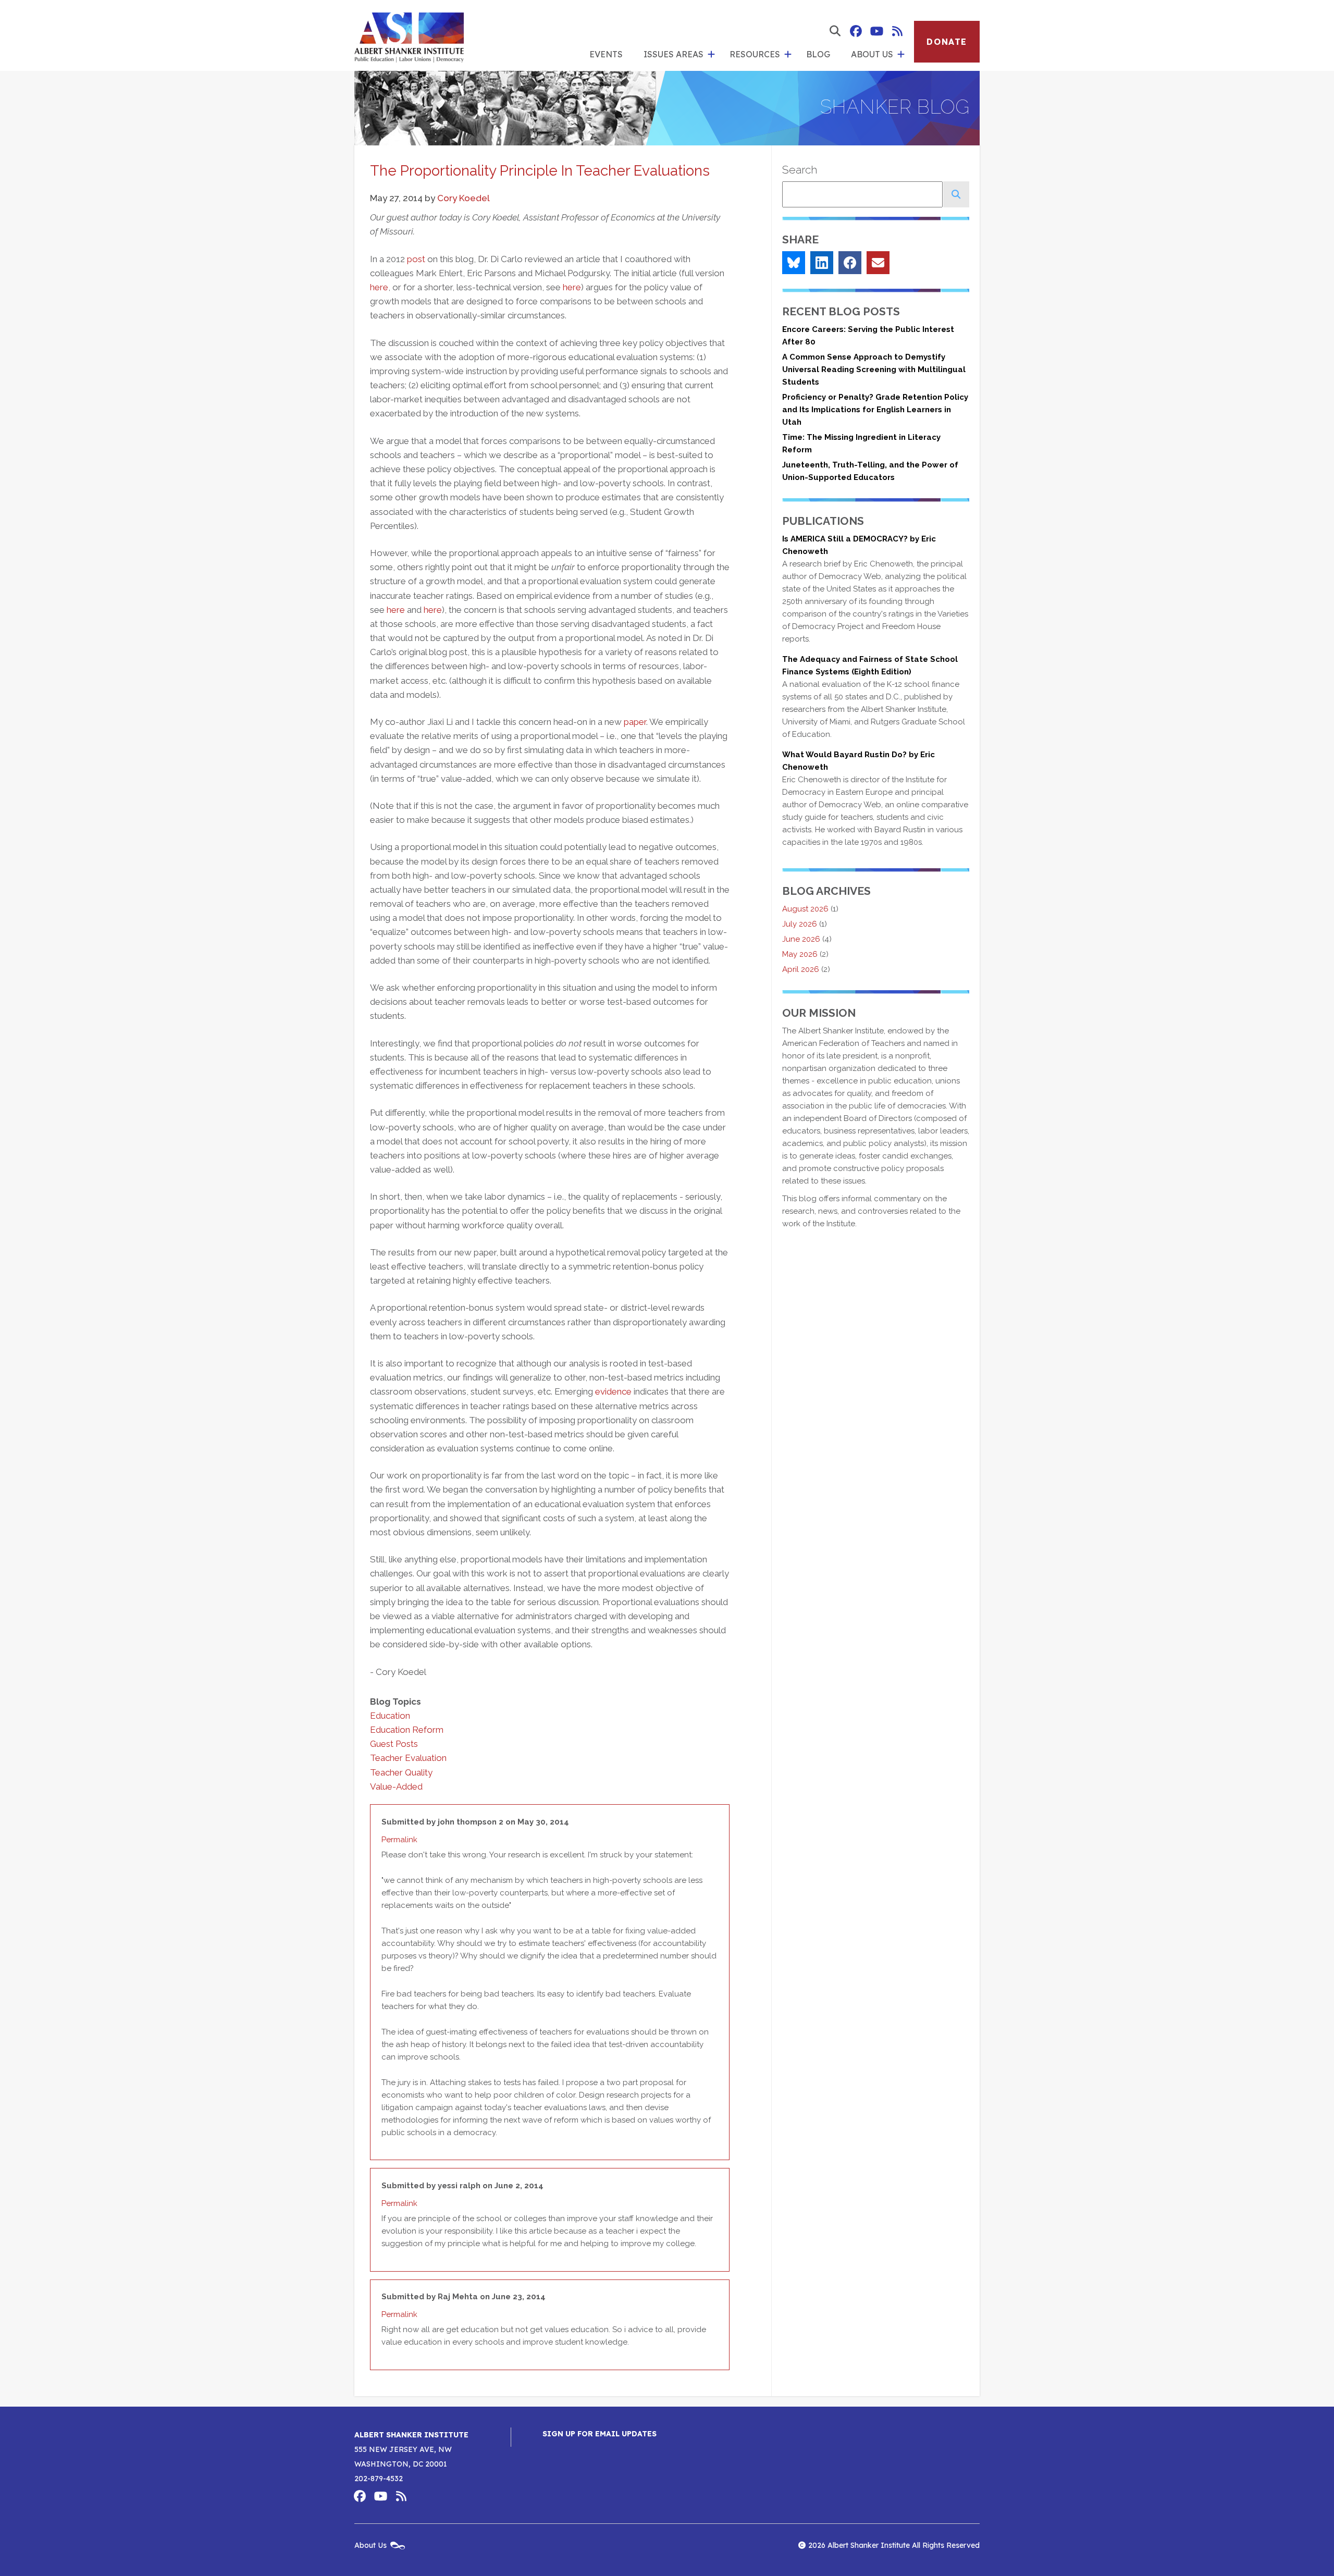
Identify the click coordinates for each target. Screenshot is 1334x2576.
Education (390, 1716)
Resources (755, 54)
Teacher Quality (401, 1772)
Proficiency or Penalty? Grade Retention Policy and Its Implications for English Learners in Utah (875, 410)
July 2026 (800, 924)
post (416, 259)
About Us (872, 54)
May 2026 (800, 954)
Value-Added (396, 1786)
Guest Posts (394, 1744)
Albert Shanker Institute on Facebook (856, 31)
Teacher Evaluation (408, 1758)
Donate (947, 42)
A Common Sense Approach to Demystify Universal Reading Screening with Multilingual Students (874, 369)
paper (635, 722)
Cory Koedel (464, 198)
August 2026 (805, 909)
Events (606, 54)
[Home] (409, 35)
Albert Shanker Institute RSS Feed (897, 31)
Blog (818, 54)
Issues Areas (674, 54)
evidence (613, 1391)
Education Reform (407, 1730)
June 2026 (801, 939)
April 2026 (801, 969)
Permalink (399, 1840)
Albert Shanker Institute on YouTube (876, 31)
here (379, 287)
